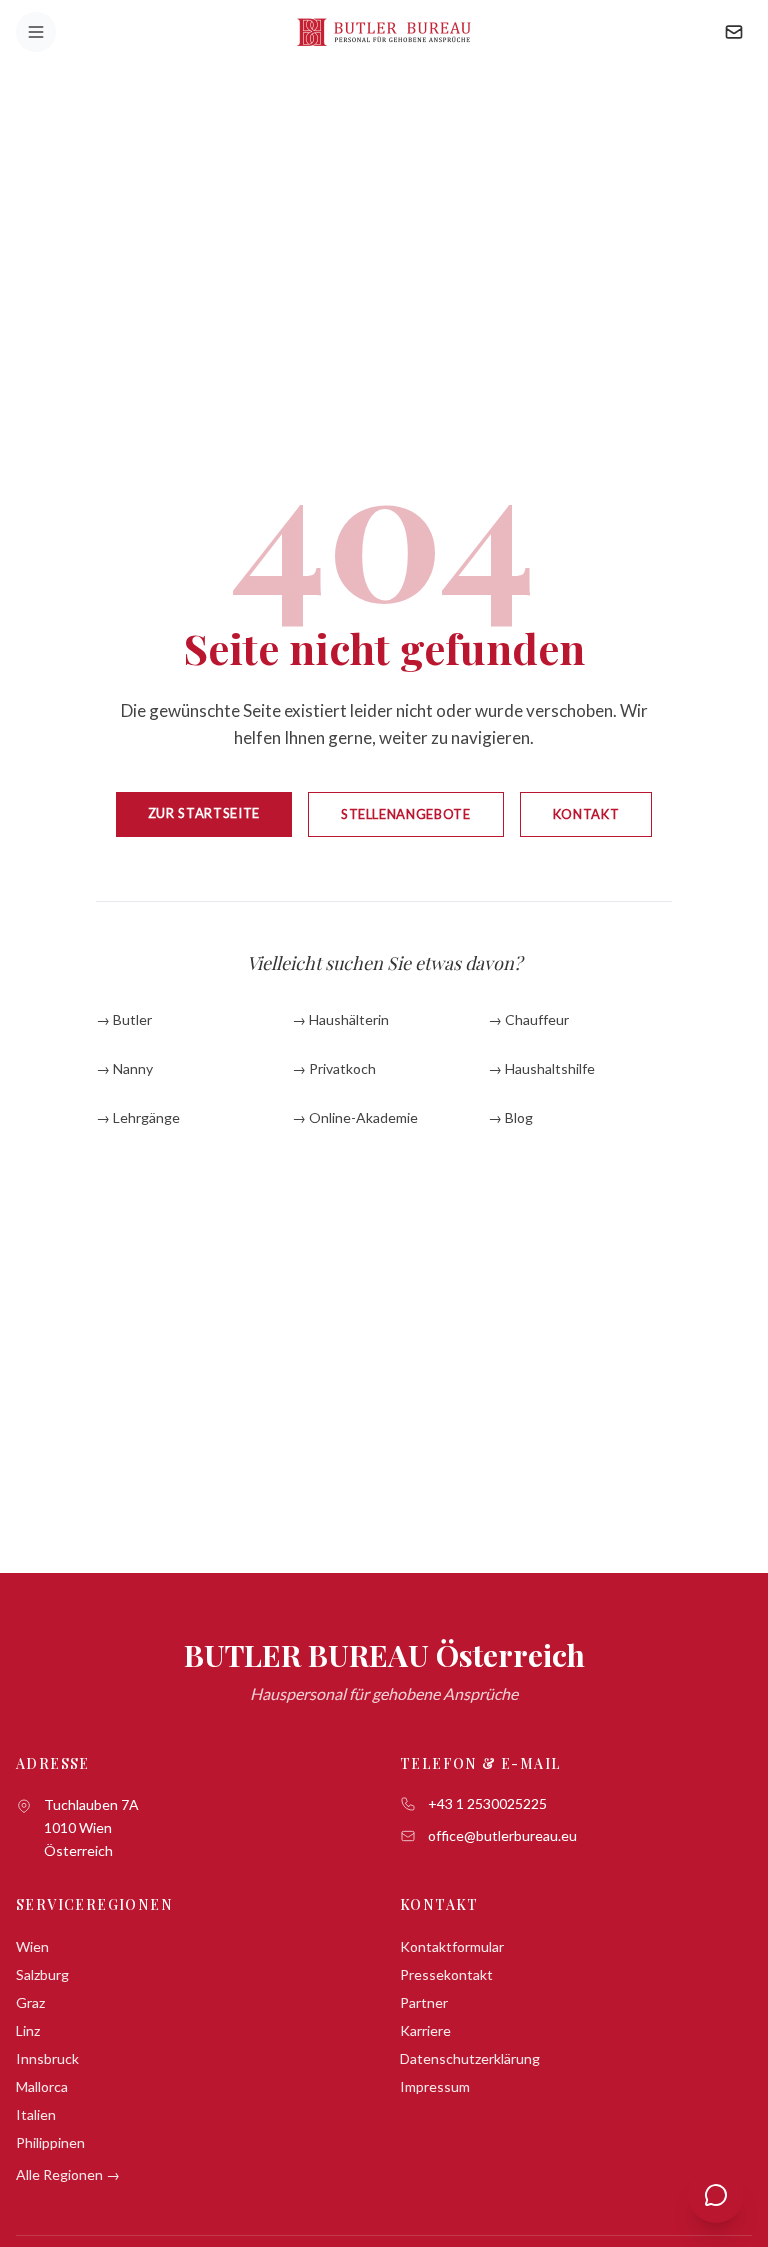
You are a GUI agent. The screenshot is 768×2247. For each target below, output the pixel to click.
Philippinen (50, 2142)
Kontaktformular (452, 1946)
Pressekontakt (446, 1974)
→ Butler (124, 1019)
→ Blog (510, 1117)
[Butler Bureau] (384, 32)
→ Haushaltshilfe (541, 1068)
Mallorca (42, 2086)
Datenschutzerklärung (470, 2058)
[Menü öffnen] (36, 32)
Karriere (425, 2030)
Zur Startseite (204, 813)
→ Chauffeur (528, 1019)
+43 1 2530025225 (487, 1803)
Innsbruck (47, 2058)
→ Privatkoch (334, 1068)
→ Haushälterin (340, 1019)
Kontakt (586, 814)
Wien (32, 1946)
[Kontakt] (734, 32)
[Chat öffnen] (716, 2195)
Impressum (435, 2086)
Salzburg (42, 1974)
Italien (36, 2114)
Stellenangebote (406, 814)
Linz (28, 2030)
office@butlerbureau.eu (502, 1835)
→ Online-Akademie (355, 1117)
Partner (424, 2002)
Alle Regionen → (68, 2174)
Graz (30, 2002)
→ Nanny (124, 1068)
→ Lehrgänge (138, 1117)
